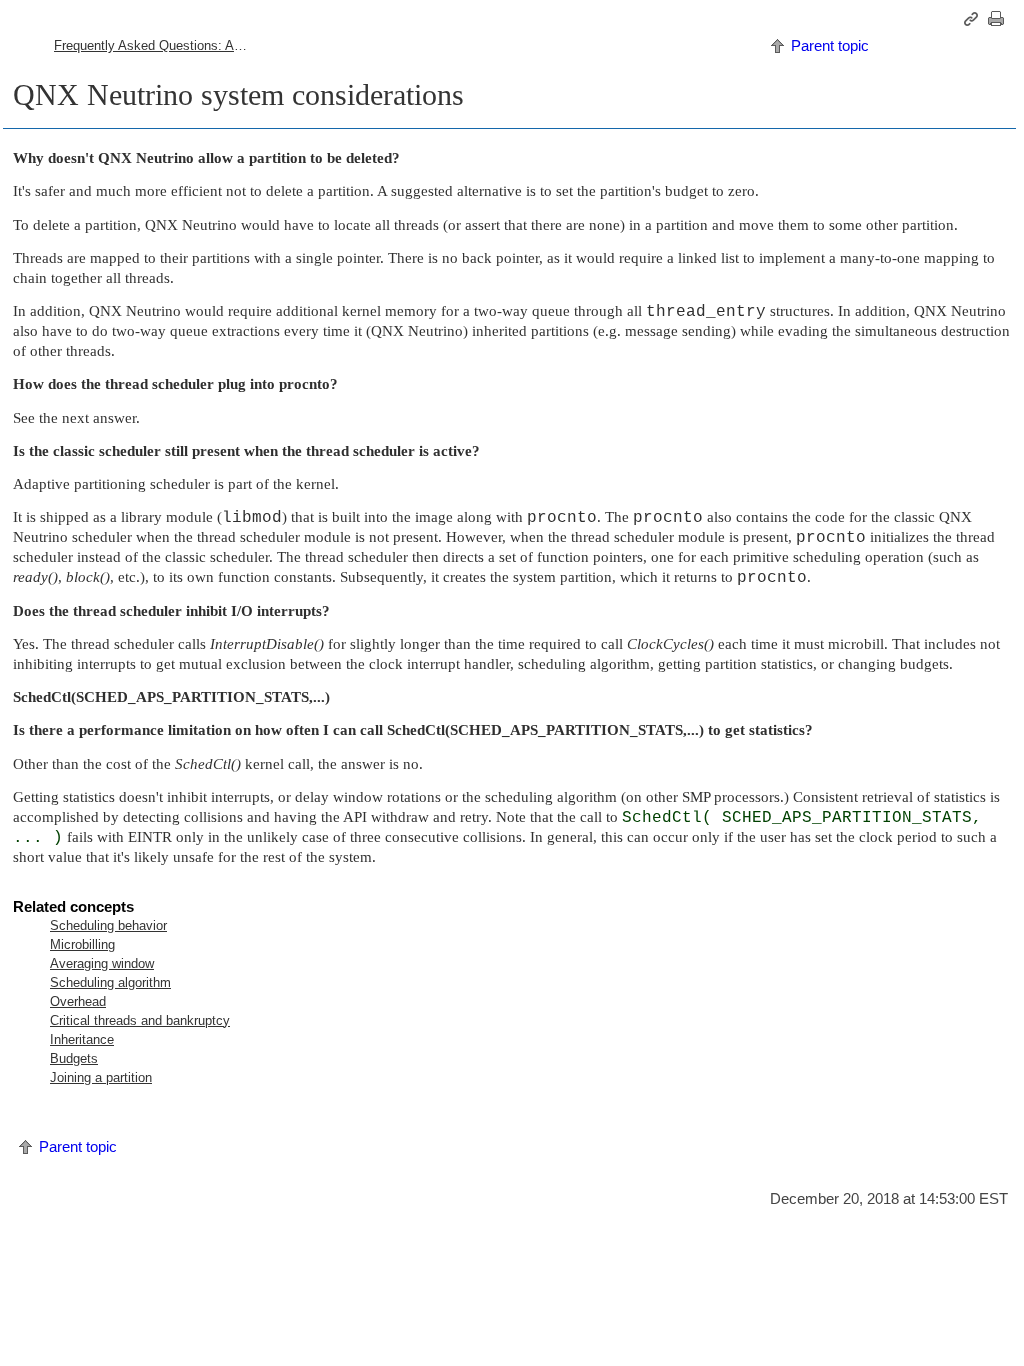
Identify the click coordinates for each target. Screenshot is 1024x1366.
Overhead (78, 1001)
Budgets (74, 1058)
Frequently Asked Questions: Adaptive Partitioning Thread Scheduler (161, 45)
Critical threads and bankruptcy (140, 1020)
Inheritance (82, 1039)
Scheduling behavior (108, 925)
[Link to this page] (974, 19)
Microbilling (82, 944)
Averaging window (102, 963)
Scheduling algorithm (110, 982)
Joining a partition (101, 1077)
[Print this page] (999, 19)
